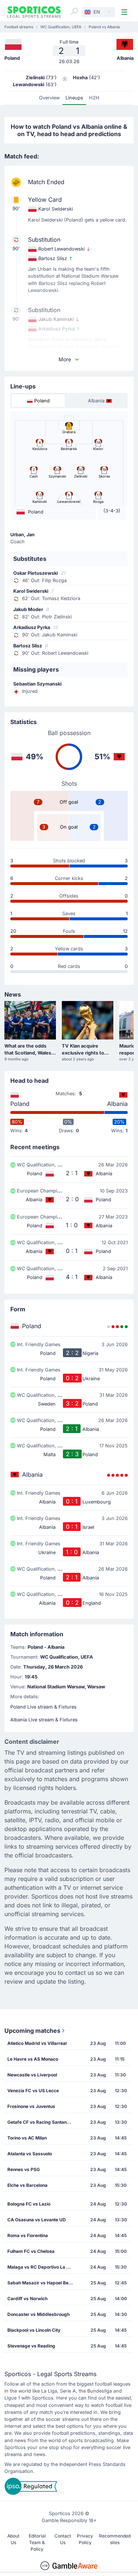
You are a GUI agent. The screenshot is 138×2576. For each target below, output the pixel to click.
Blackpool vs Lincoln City (34, 2330)
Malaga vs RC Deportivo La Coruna (43, 2267)
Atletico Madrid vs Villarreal (37, 2043)
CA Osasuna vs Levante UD (37, 2220)
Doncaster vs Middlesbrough (38, 2314)
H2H (94, 98)
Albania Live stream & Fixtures (44, 1720)
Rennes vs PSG (24, 2169)
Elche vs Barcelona (27, 2185)
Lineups (74, 98)
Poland (20, 1104)
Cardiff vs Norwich (27, 2299)
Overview (49, 98)
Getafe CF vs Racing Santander (41, 2122)
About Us (13, 2539)
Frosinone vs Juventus (31, 2106)
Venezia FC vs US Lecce (33, 2091)
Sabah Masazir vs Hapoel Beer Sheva (43, 2283)
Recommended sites (115, 2539)
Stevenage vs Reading (31, 2346)
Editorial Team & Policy (37, 2542)
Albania (117, 1104)
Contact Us (63, 2539)
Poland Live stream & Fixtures (43, 1707)
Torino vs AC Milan (27, 2138)
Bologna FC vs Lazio (29, 2204)
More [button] (65, 359)
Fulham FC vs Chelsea (31, 2251)
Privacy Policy (85, 2539)
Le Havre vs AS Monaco (33, 2059)
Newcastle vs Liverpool (32, 2075)
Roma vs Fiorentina (28, 2235)
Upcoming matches (32, 2031)
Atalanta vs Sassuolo (30, 2154)
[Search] (74, 11)
